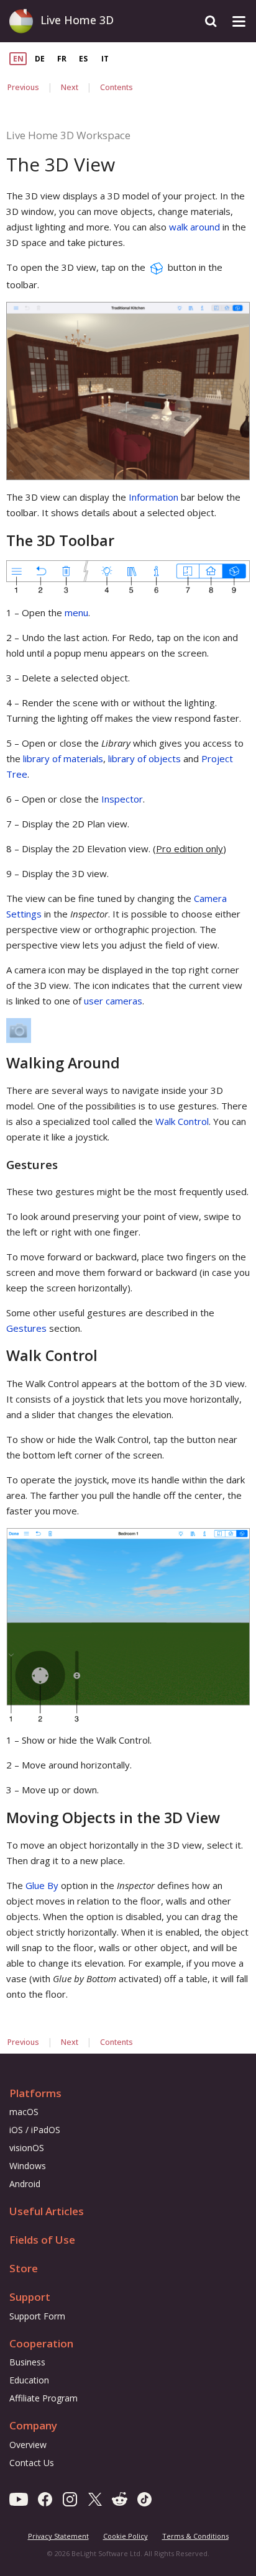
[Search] (211, 21)
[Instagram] (70, 2498)
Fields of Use (42, 2240)
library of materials (63, 758)
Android (25, 2184)
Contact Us (32, 2463)
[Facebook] (45, 2498)
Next (70, 87)
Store (24, 2268)
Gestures (26, 1328)
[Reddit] (120, 2498)
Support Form (37, 2316)
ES (83, 59)
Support (30, 2297)
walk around (194, 227)
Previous (23, 87)
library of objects (144, 758)
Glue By (42, 1885)
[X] (95, 2498)
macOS (24, 2112)
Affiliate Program (43, 2398)
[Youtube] (19, 2498)
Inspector (122, 799)
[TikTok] (144, 2498)
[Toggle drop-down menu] (239, 21)
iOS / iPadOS (35, 2130)
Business (27, 2362)
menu (76, 612)
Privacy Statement (58, 2536)
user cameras (113, 1001)
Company (33, 2425)
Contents (117, 87)
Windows (28, 2166)
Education (29, 2380)
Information (153, 497)
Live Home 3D (77, 20)
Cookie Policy (126, 2536)
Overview (28, 2445)
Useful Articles (47, 2211)
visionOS (27, 2148)
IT (105, 59)
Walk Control (182, 1121)
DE (40, 59)
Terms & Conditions (195, 2536)
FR (62, 59)
